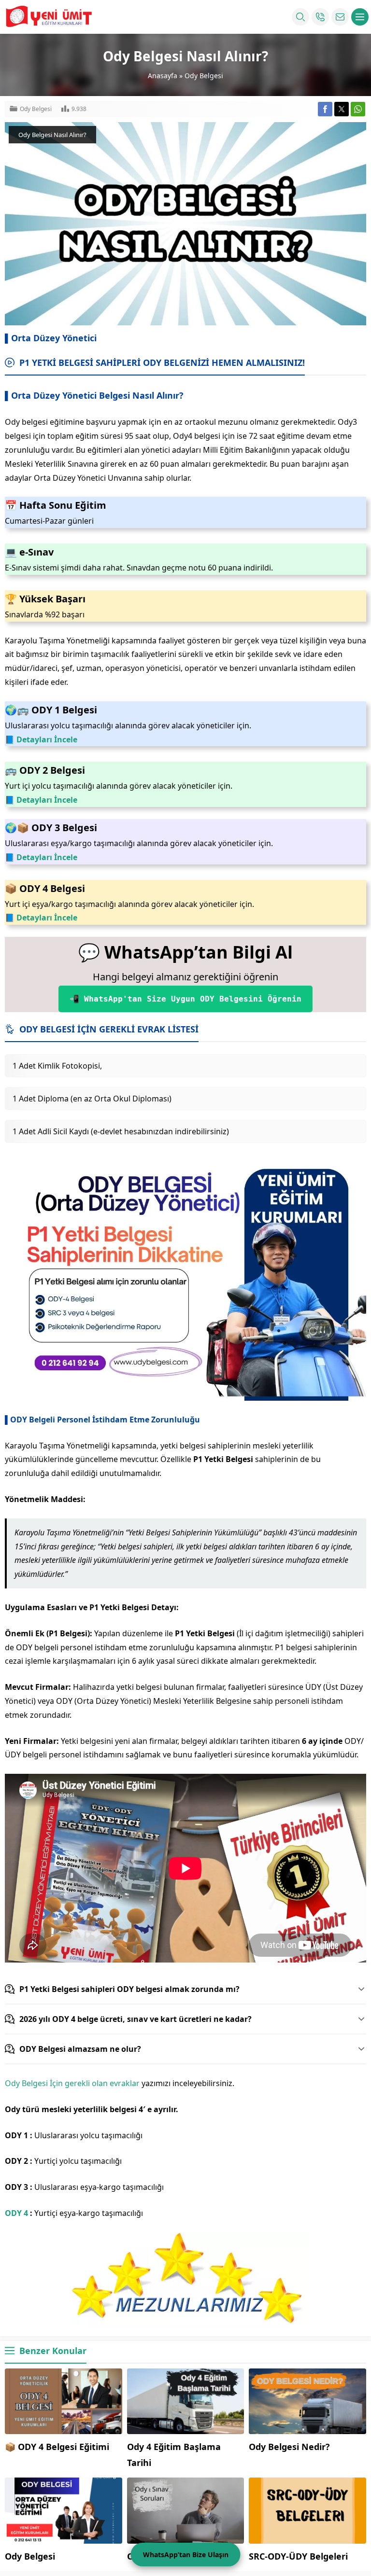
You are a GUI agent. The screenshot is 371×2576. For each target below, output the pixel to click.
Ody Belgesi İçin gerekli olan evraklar (72, 2083)
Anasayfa (163, 76)
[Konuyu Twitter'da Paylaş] (342, 109)
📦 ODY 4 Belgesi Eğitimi (57, 2447)
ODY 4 (16, 2213)
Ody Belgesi (204, 76)
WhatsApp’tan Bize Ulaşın (186, 2555)
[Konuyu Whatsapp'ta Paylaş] (358, 109)
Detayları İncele (47, 739)
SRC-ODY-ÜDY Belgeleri (298, 2556)
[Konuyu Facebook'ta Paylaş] (325, 109)
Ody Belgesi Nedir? (289, 2447)
